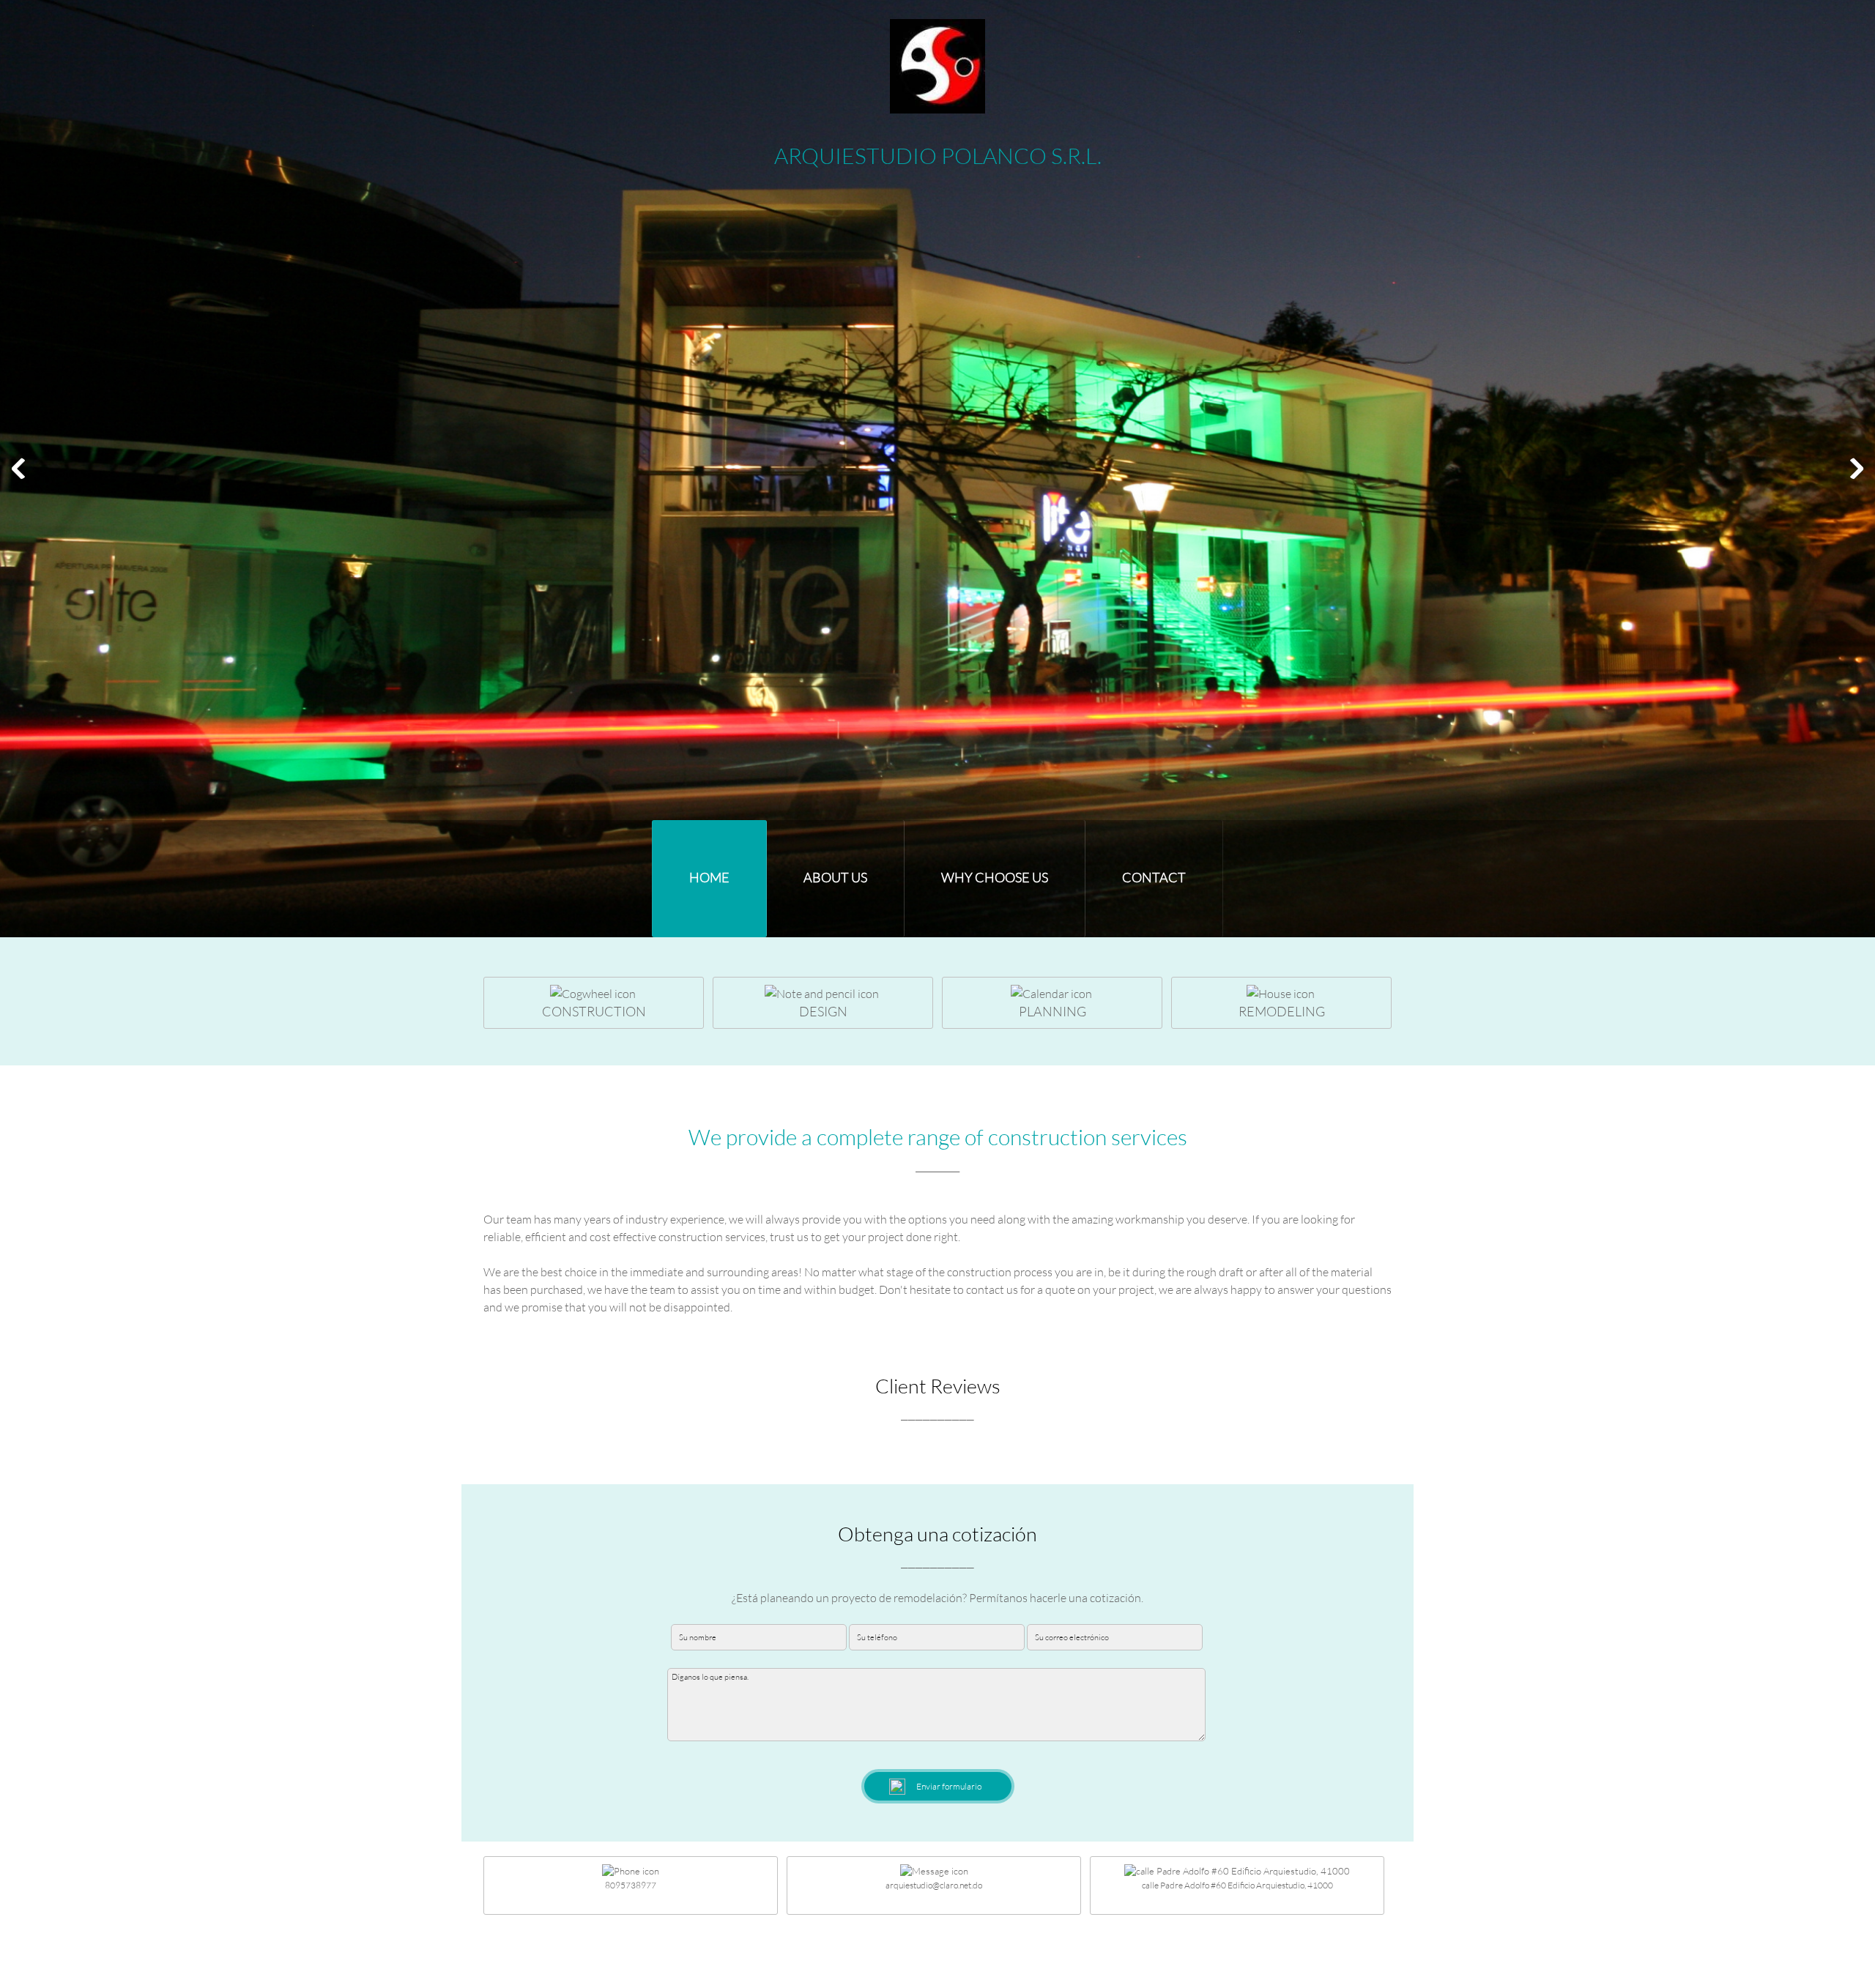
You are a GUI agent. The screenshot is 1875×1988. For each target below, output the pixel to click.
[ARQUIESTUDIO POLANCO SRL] (937, 66)
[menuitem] (709, 879)
